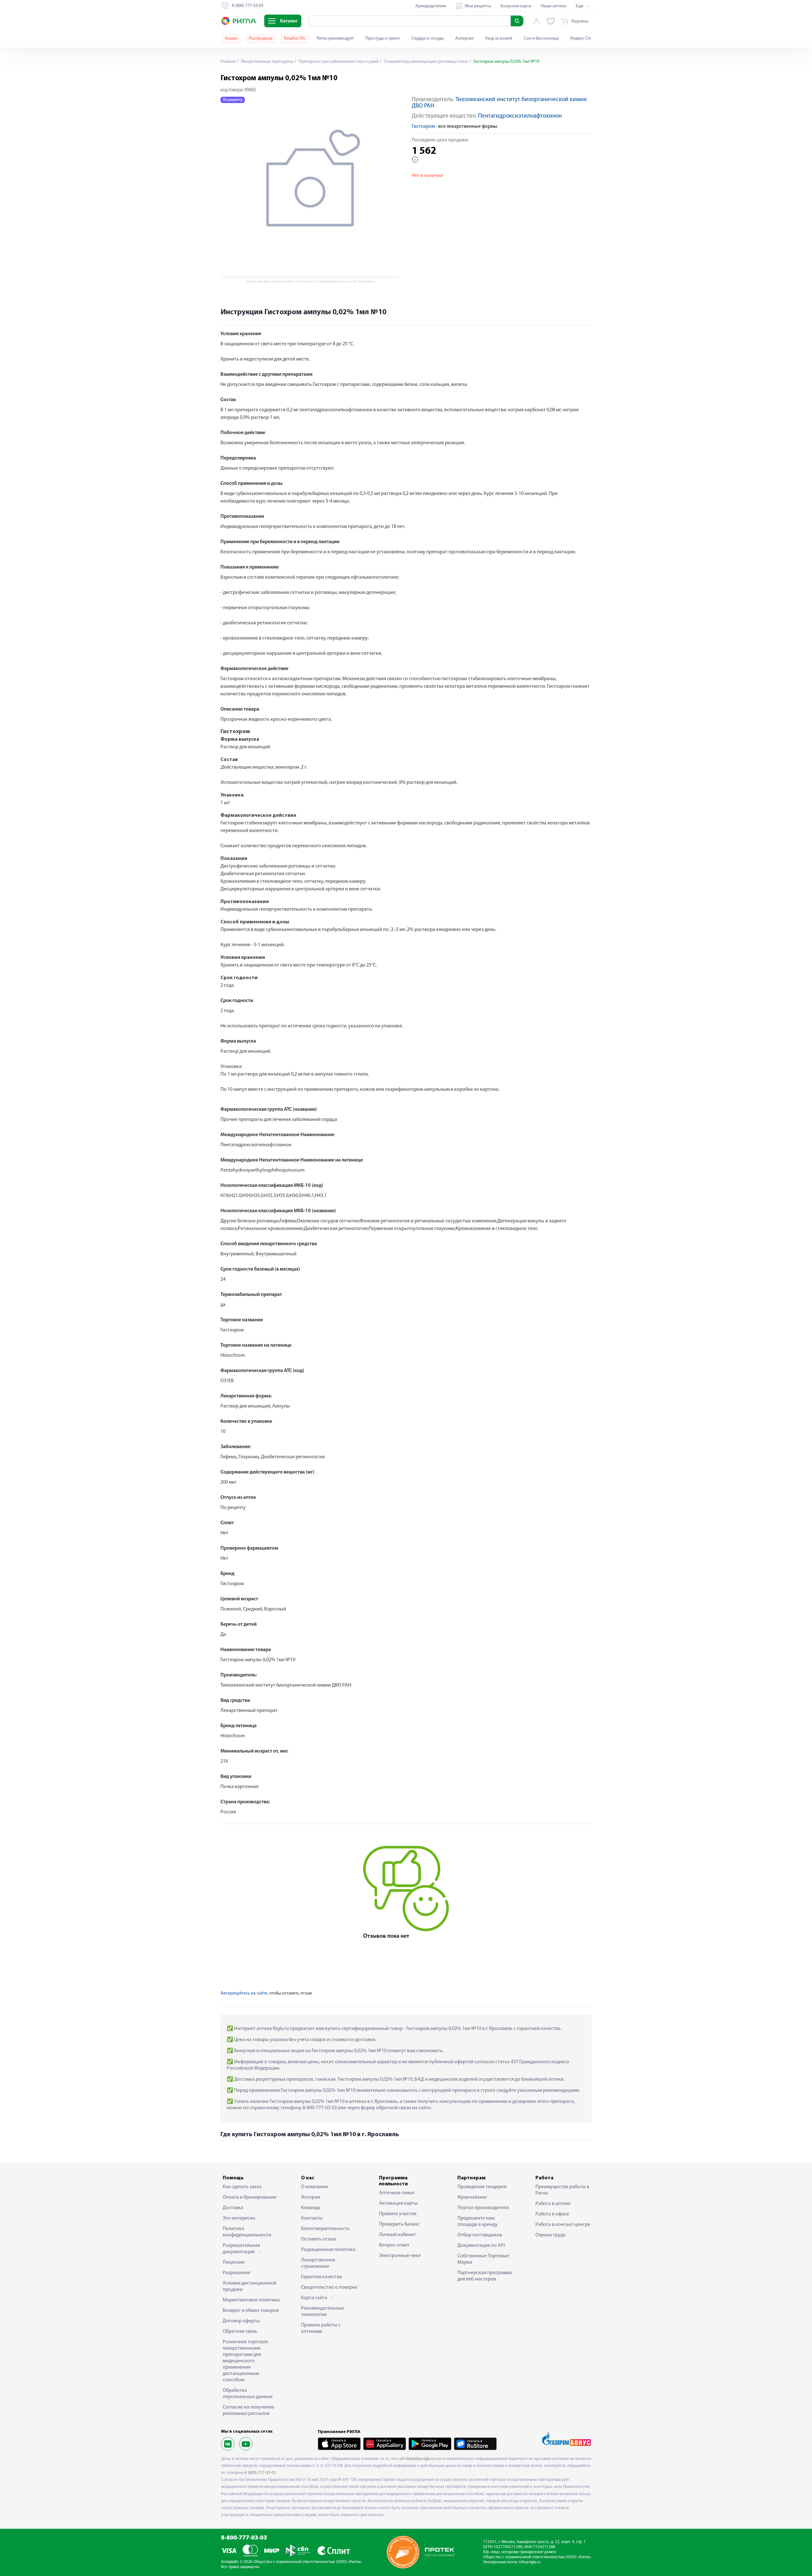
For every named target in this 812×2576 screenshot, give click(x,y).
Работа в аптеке (553, 2204)
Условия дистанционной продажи (250, 2287)
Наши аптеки (553, 6)
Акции (231, 39)
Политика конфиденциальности (247, 2232)
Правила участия (398, 2214)
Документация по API (481, 2246)
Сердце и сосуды (428, 39)
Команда (311, 2208)
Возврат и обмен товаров (251, 2311)
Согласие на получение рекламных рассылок (249, 2410)
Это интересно (239, 2218)
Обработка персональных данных (248, 2394)
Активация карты (398, 2203)
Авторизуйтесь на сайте (244, 1993)
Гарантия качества (321, 2277)
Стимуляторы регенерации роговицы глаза (426, 62)
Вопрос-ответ (394, 2245)
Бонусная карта (516, 6)
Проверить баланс (399, 2224)
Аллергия (464, 39)
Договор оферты (241, 2321)
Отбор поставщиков (480, 2235)
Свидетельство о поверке (329, 2287)
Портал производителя (483, 2208)
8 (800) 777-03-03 (260, 2473)
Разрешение (236, 2273)
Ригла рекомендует (335, 39)
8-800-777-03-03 (244, 2538)
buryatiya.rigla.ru (420, 2459)
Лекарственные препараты (267, 62)
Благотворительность (325, 2229)
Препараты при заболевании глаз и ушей (338, 62)
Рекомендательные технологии (323, 2312)
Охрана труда (550, 2235)
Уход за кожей (499, 39)
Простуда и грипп (383, 39)
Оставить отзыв (318, 2239)
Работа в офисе (552, 2214)
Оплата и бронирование (250, 2197)
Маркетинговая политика (251, 2300)
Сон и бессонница (541, 39)
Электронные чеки (400, 2256)
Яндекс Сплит (583, 39)
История (311, 2197)
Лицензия (234, 2262)
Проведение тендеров (482, 2187)
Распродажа (261, 39)
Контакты (312, 2218)
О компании (314, 2187)
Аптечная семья (397, 2193)
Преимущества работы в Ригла (562, 2190)
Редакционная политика (328, 2250)
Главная (228, 62)
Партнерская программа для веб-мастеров (485, 2276)
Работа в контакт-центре (563, 2225)
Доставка (233, 2208)
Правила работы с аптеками (321, 2328)
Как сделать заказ (242, 2187)
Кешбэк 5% (295, 39)
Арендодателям (431, 6)
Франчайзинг (472, 2197)
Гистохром (423, 127)
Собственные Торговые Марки (483, 2259)
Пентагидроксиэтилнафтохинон (520, 116)
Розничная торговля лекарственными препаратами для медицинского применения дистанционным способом (245, 2361)
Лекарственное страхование (318, 2263)
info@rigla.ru (530, 2562)
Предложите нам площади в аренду (478, 2221)
